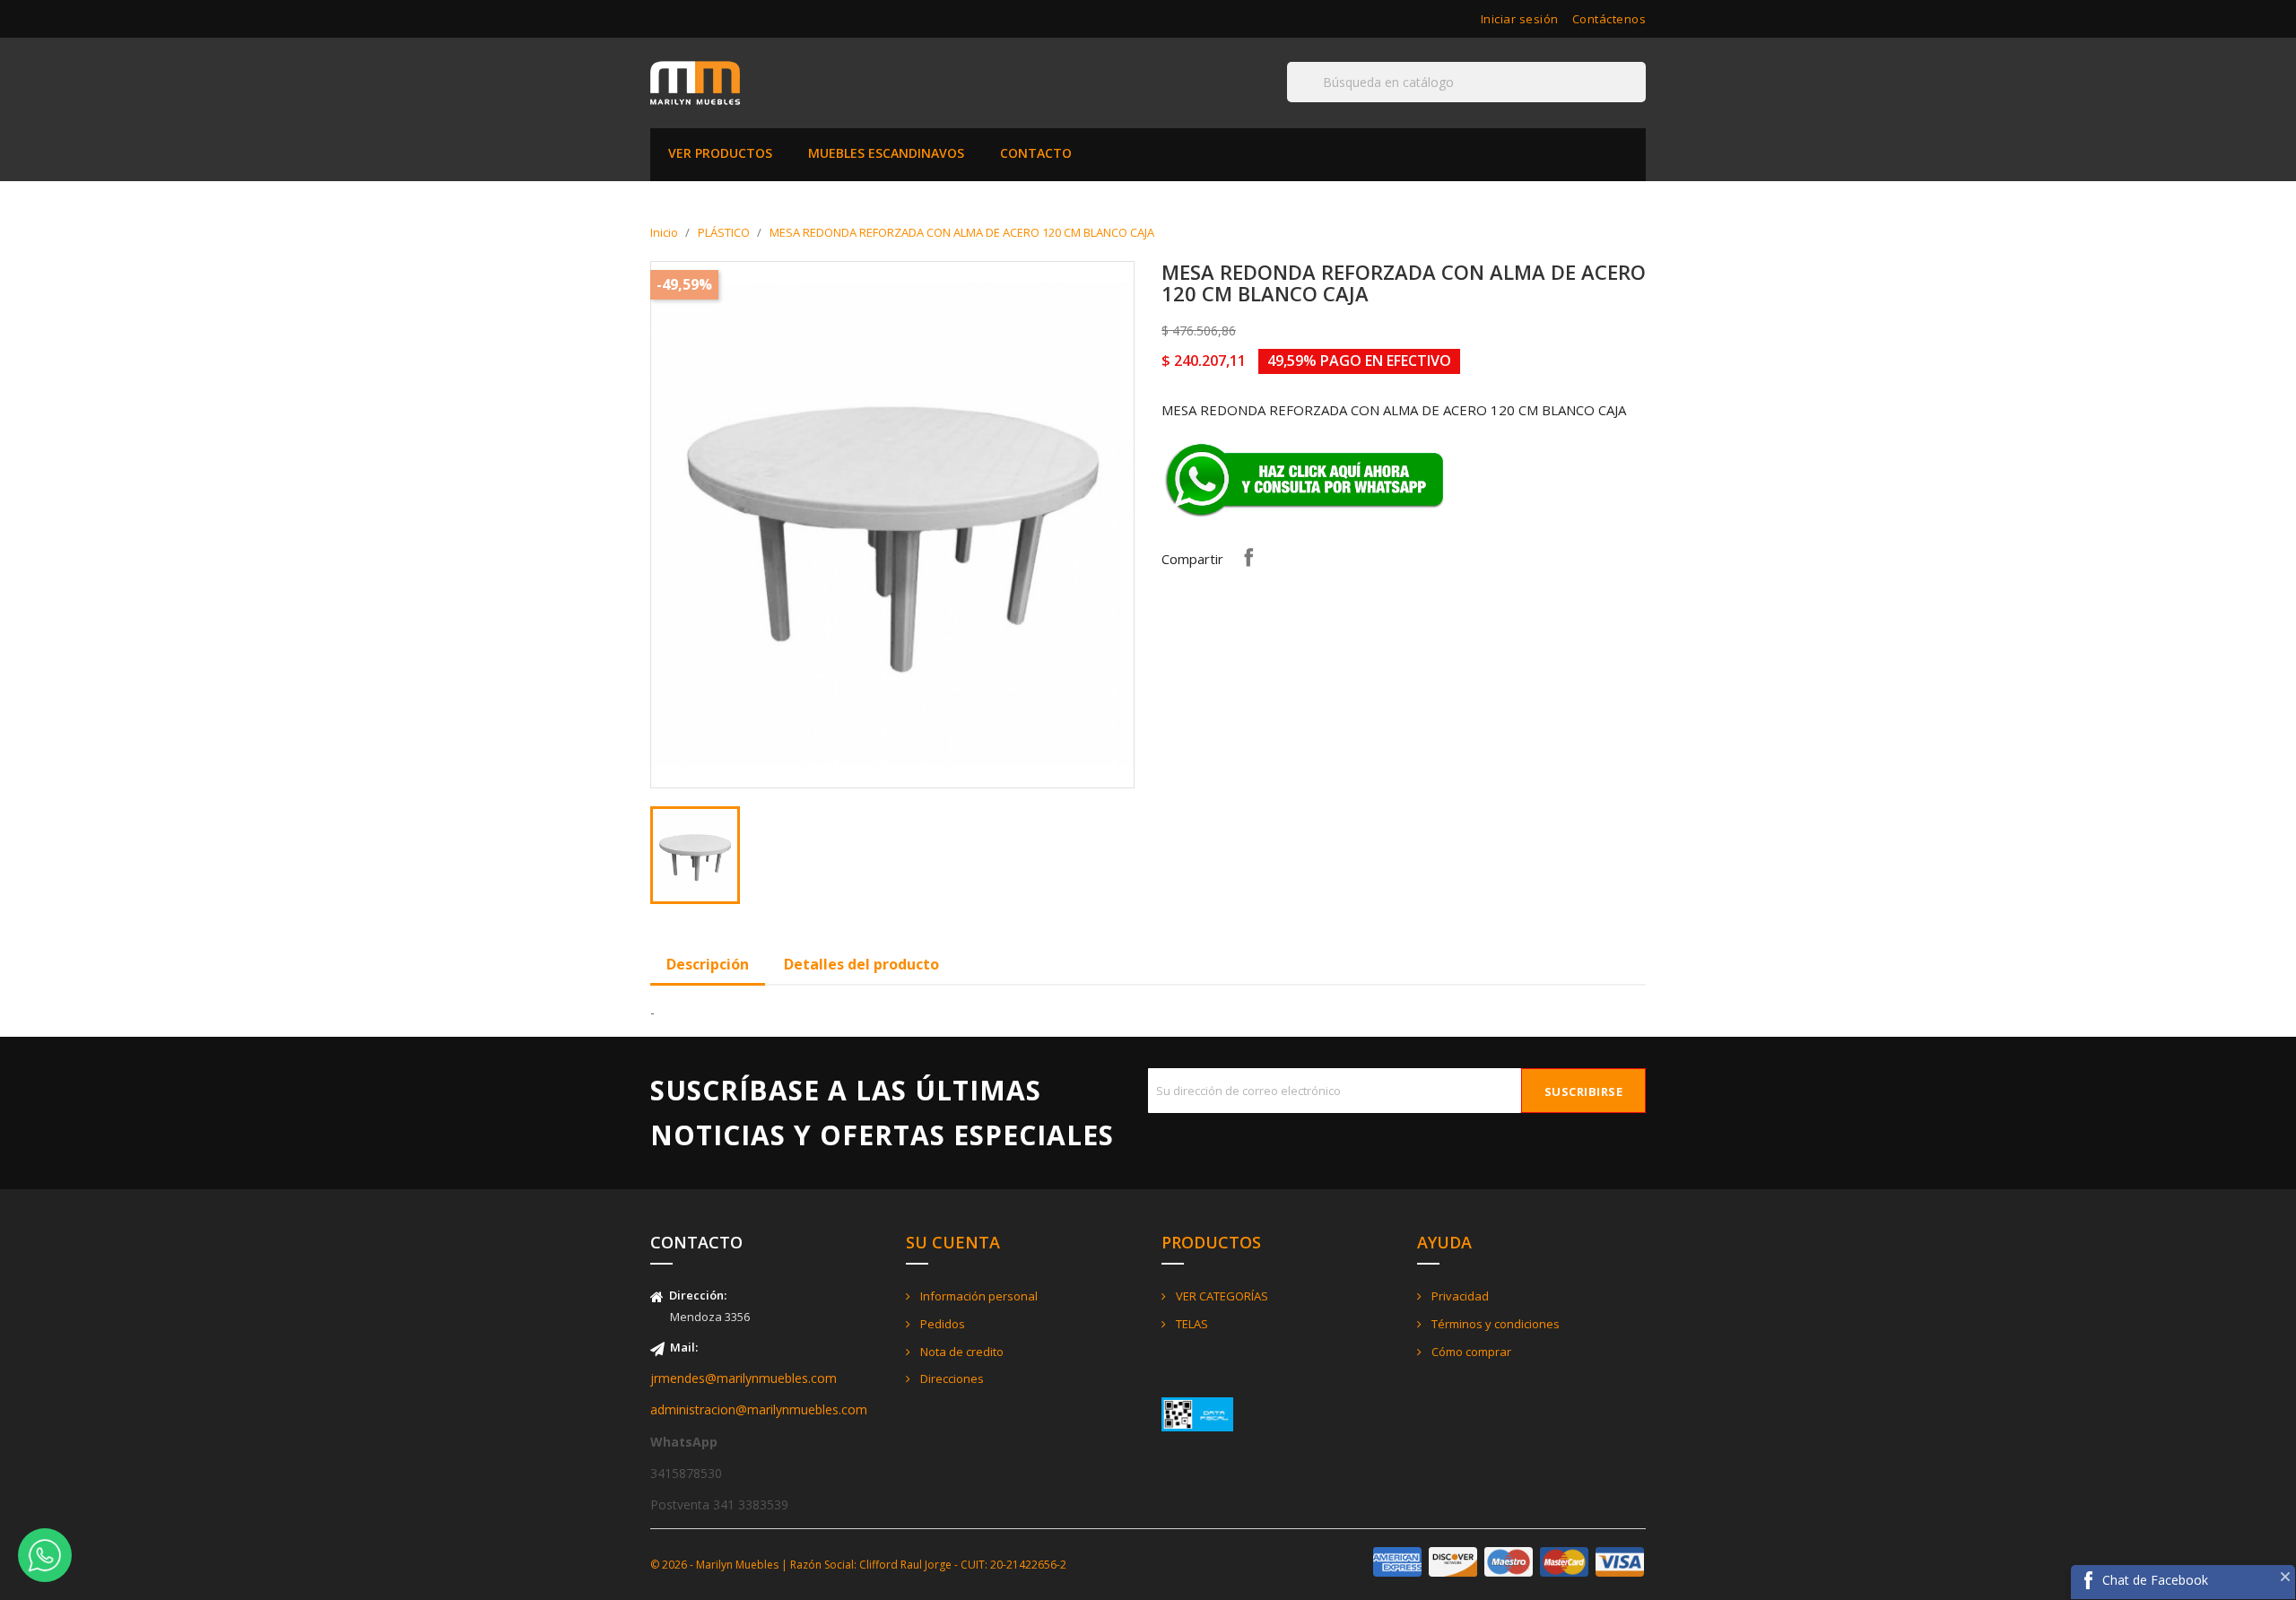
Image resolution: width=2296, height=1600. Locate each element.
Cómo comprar (1470, 1352)
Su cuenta (953, 1242)
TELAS (1191, 1324)
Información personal (978, 1296)
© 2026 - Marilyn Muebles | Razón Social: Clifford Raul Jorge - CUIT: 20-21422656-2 (858, 1565)
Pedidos (941, 1324)
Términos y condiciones (1494, 1324)
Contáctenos (1609, 19)
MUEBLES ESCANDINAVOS (886, 153)
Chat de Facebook (2155, 1580)
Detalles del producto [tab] (861, 964)
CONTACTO (1036, 153)
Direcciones (951, 1378)
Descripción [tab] (708, 964)
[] (1639, 101)
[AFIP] (1197, 1413)
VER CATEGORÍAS (1221, 1296)
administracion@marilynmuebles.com (759, 1409)
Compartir (1248, 557)
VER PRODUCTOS (720, 153)
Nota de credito (961, 1352)
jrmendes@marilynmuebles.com (744, 1378)
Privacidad (1459, 1296)
